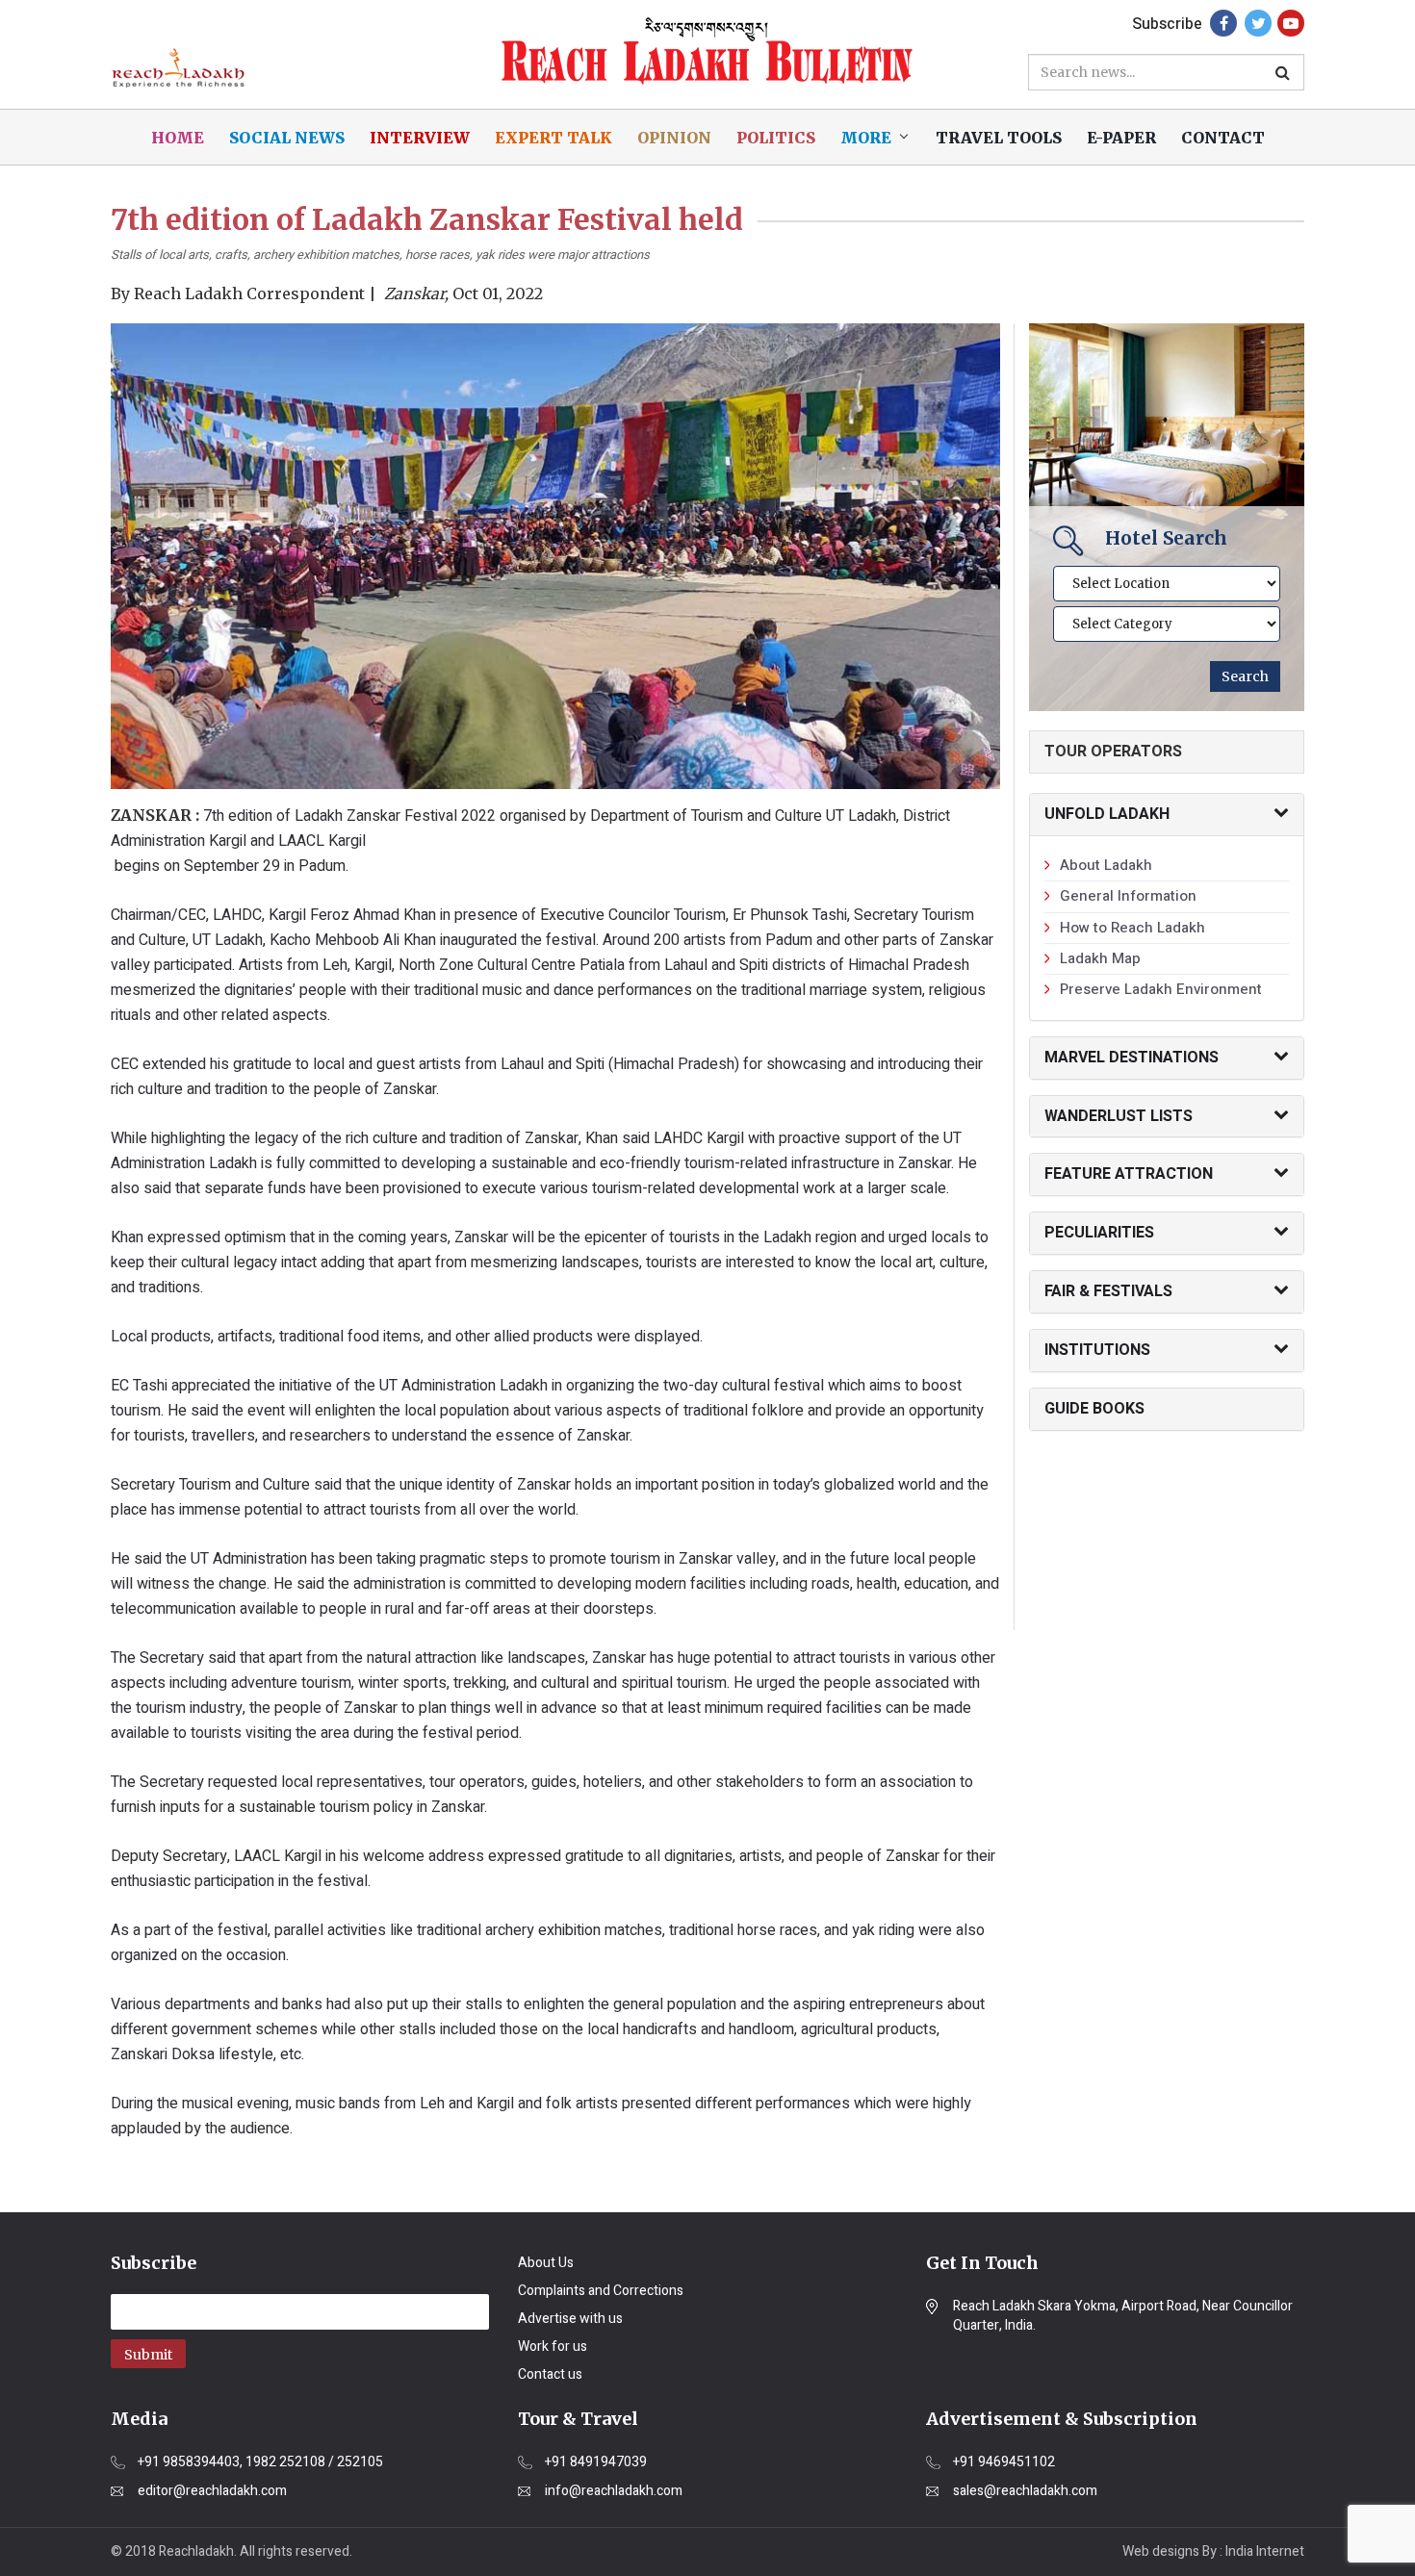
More (866, 138)
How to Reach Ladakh (1132, 928)
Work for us (553, 2346)
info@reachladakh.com (614, 2491)
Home (178, 138)
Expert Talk (553, 138)
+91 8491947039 (596, 2462)
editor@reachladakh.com (212, 2491)
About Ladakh (1106, 865)
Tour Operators (1113, 752)
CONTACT (1223, 138)
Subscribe (1167, 24)
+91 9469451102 (1004, 2462)
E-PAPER (1121, 138)
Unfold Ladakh (1107, 814)
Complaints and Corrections (601, 2291)
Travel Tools (999, 138)
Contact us (550, 2374)
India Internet (1265, 2551)
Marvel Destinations (1132, 1058)
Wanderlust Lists (1119, 1116)
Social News (287, 138)
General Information (1128, 896)
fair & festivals (1108, 1291)
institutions (1097, 1350)
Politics (776, 138)
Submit (148, 2355)
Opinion (674, 138)
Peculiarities (1099, 1233)
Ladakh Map (1100, 958)
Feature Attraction (1129, 1174)
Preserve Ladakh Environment (1161, 989)
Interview (420, 138)
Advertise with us (570, 2319)
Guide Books (1094, 1409)
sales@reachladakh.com (1025, 2491)
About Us (546, 2263)
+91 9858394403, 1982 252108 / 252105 (260, 2462)
